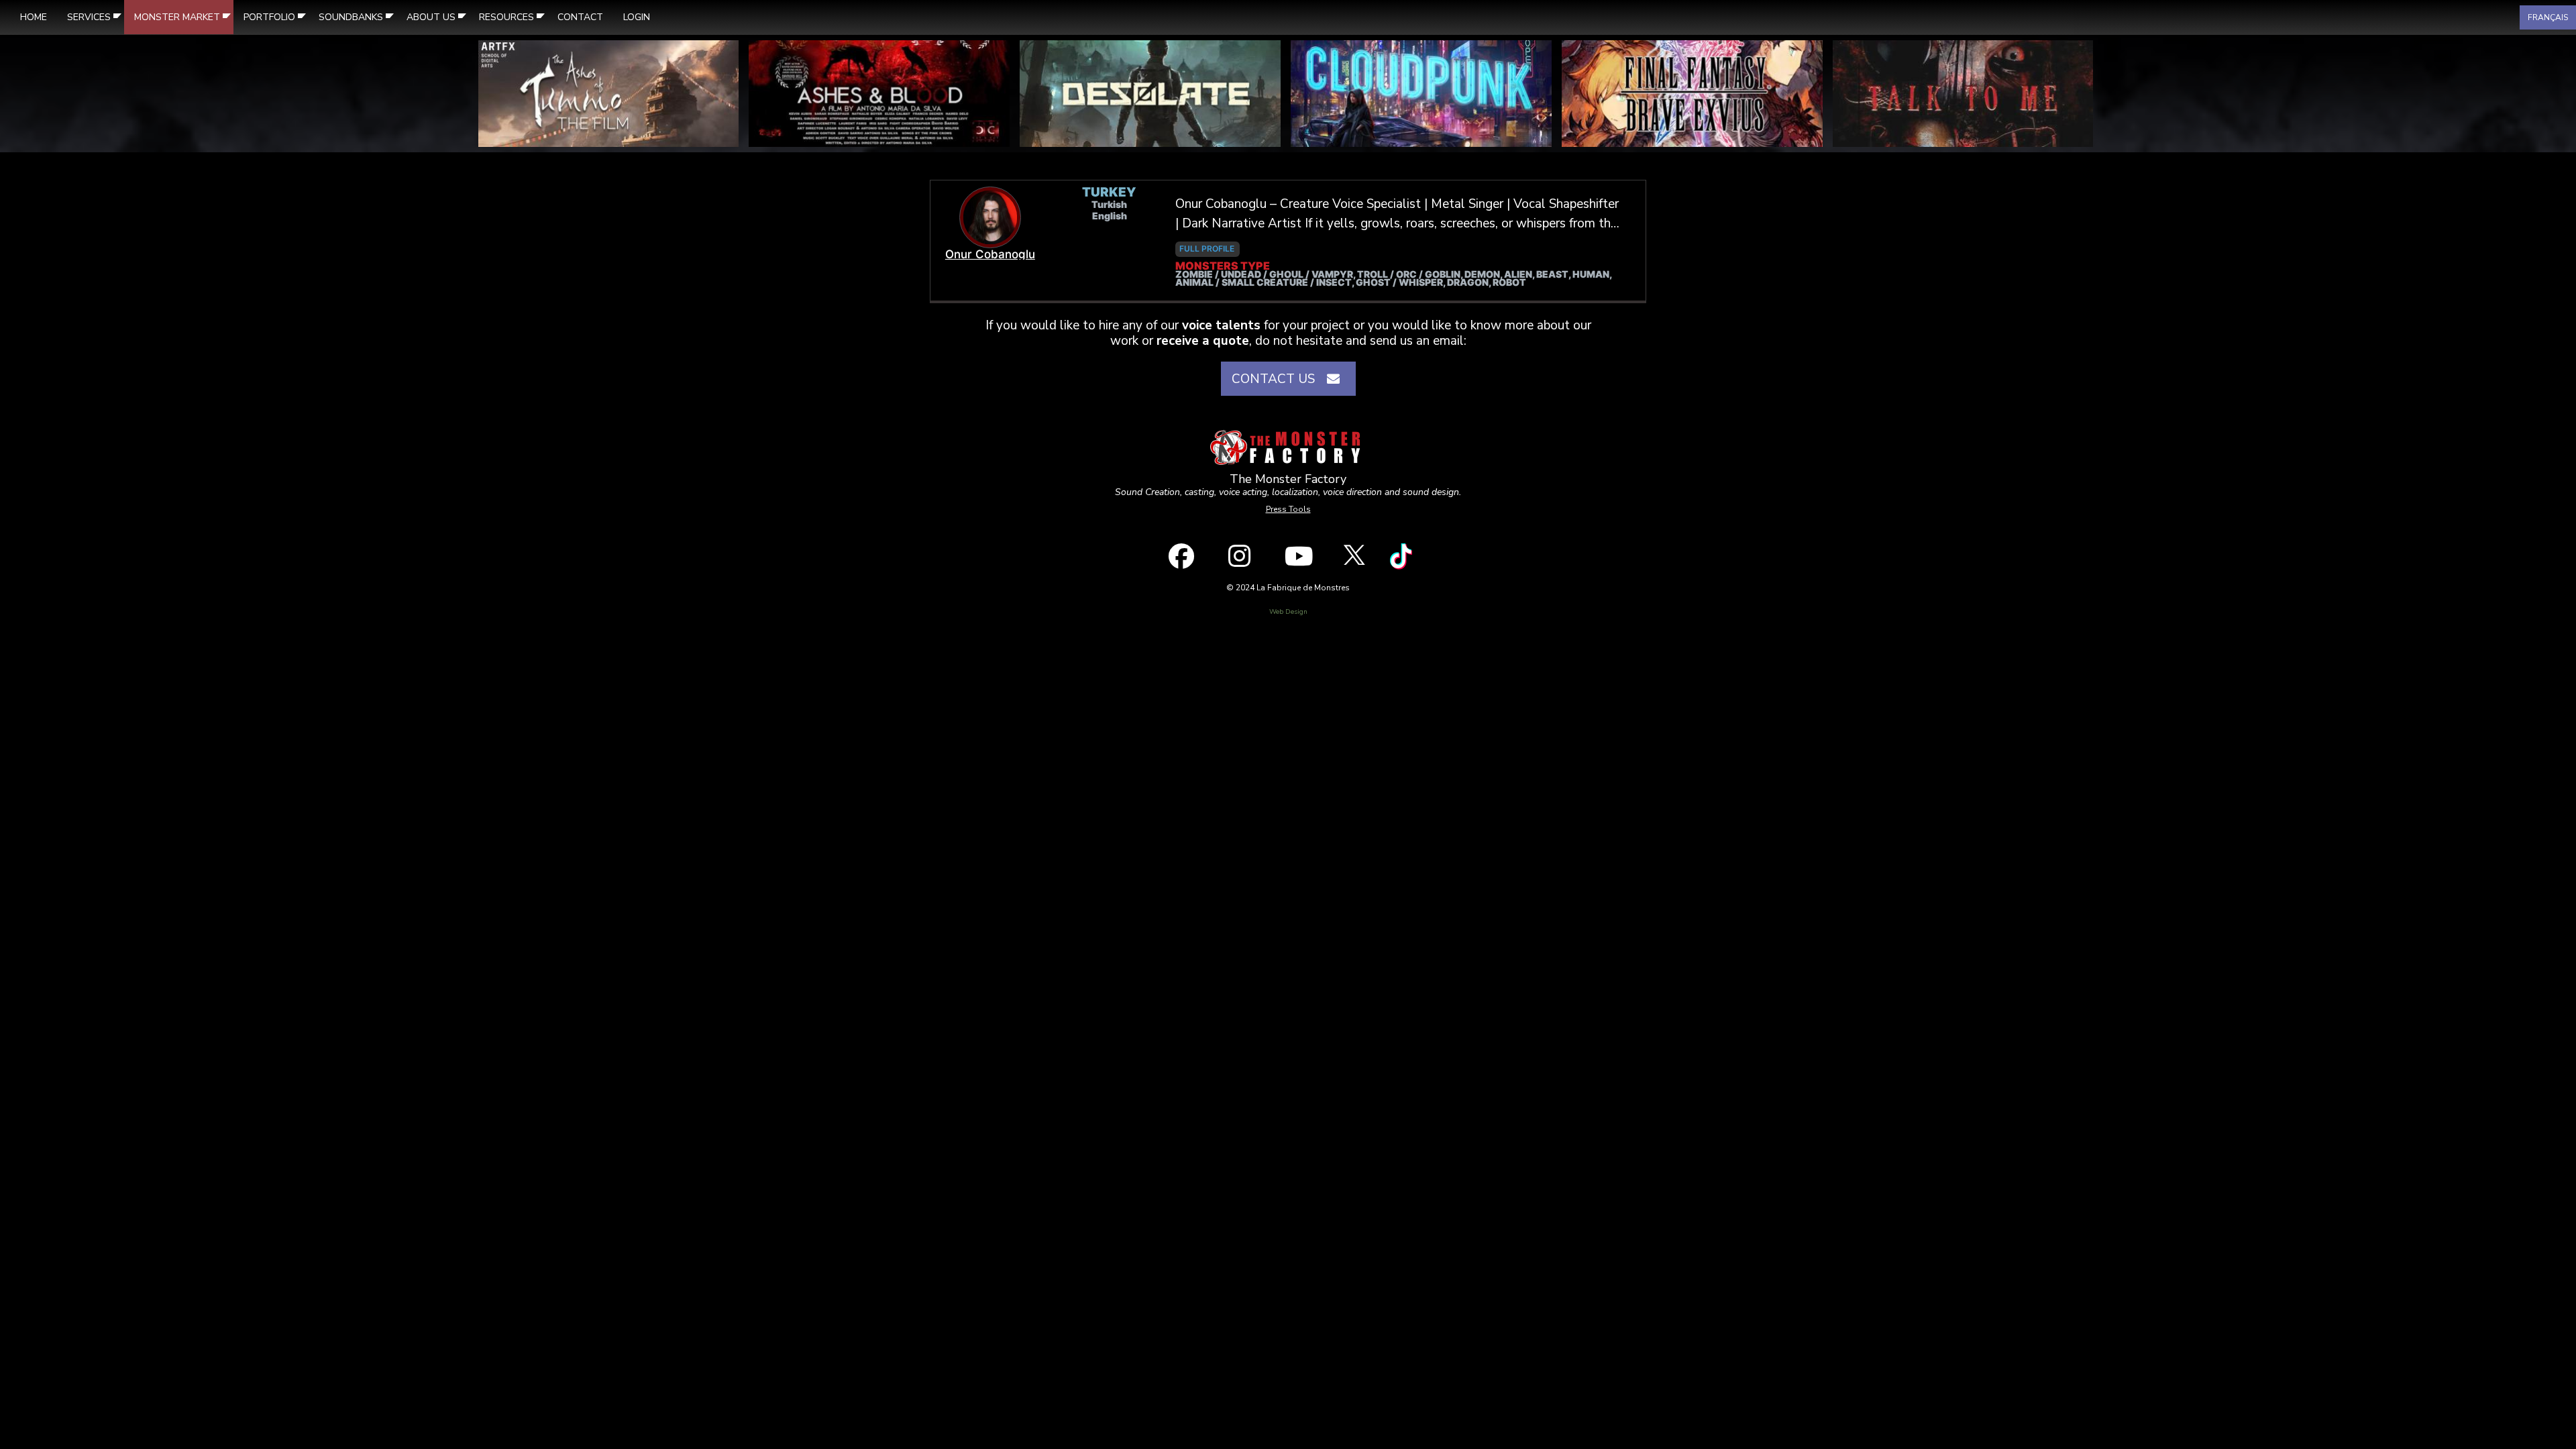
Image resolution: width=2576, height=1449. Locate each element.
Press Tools (1288, 509)
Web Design (1288, 612)
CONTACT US (1277, 379)
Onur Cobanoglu (990, 254)
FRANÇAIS (2548, 17)
